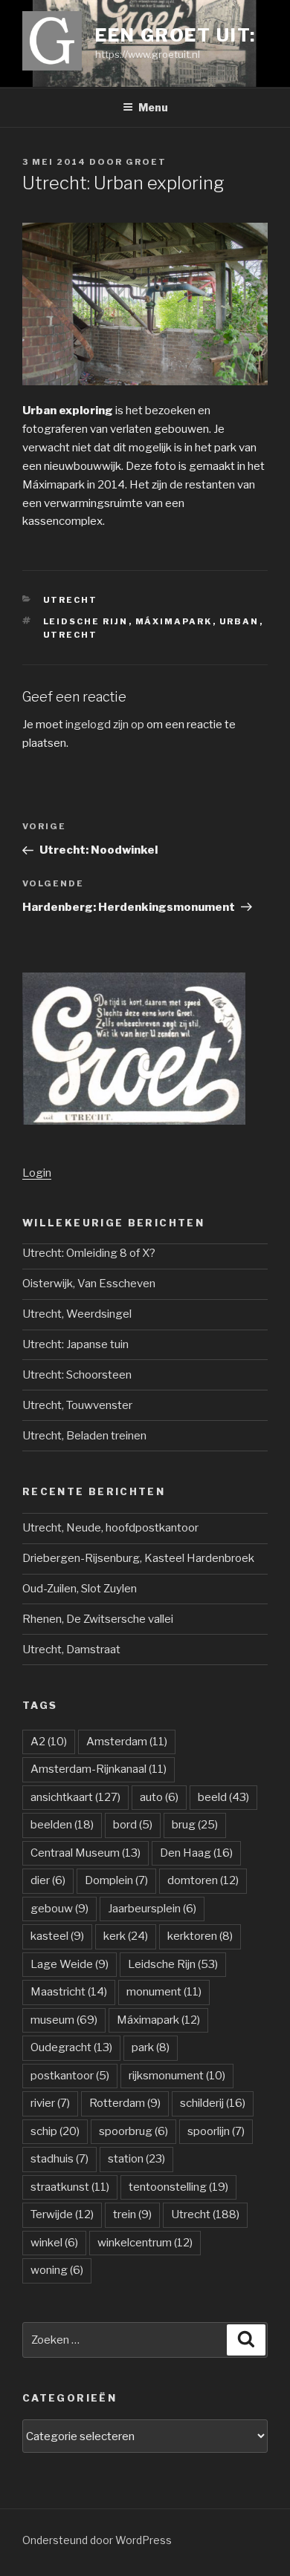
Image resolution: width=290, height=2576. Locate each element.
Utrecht (71, 600)
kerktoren (200, 1936)
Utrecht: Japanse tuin (75, 1344)
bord (133, 1825)
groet (146, 162)
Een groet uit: (175, 35)
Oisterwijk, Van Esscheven (89, 1284)
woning (57, 2270)
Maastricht (69, 1992)
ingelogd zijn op (105, 725)
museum (64, 2020)
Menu (153, 107)
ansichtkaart (75, 1797)
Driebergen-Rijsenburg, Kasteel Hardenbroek (138, 1558)
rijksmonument (177, 2076)
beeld (223, 1797)
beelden (62, 1825)
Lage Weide (70, 1964)
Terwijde (62, 2214)
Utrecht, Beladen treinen (84, 1436)
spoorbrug (133, 2131)
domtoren (203, 1880)
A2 (49, 1742)
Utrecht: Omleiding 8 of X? (89, 1253)
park (151, 2047)
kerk (126, 1936)
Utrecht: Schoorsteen (77, 1375)
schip (55, 2131)
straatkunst (70, 2187)
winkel (54, 2243)
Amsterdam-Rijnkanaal (99, 1769)
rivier (50, 2103)
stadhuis (59, 2159)
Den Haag (196, 1853)
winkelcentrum (145, 2243)
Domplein (116, 1880)
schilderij (213, 2103)
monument (164, 1992)
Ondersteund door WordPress (97, 2540)
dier (48, 1880)
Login (37, 1173)
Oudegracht (71, 2047)
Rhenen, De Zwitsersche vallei (98, 1619)
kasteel (57, 1936)
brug (195, 1825)
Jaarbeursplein (152, 1909)
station (136, 2159)
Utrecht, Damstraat (71, 1650)
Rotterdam (125, 2103)
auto (159, 1797)
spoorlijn (216, 2131)
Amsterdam (127, 1742)
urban (239, 621)
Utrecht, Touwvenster (77, 1405)
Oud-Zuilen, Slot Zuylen (80, 1589)
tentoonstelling (178, 2187)
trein (132, 2214)
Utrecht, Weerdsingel (77, 1314)
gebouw (59, 1909)
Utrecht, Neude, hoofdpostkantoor (110, 1528)
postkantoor (70, 2076)
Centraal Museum (86, 1853)
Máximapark (174, 621)
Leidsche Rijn (86, 621)
